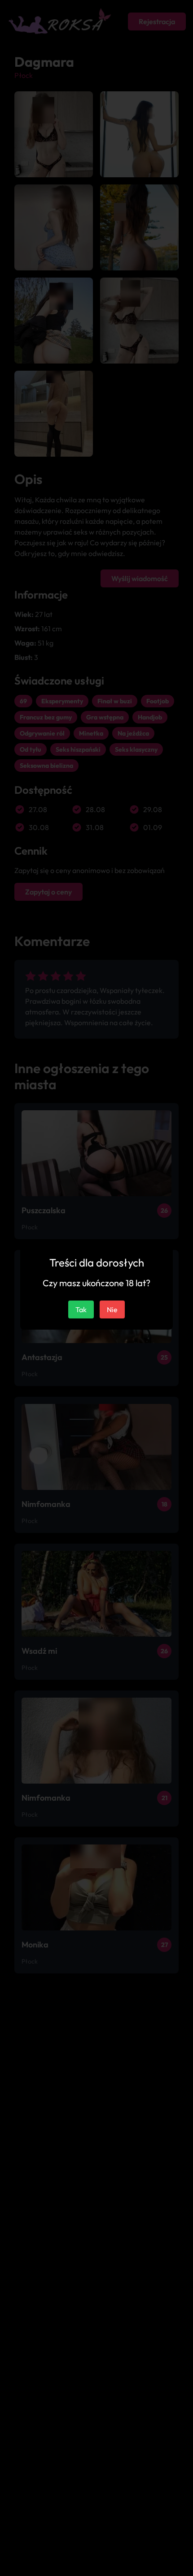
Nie (112, 1309)
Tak (81, 1309)
